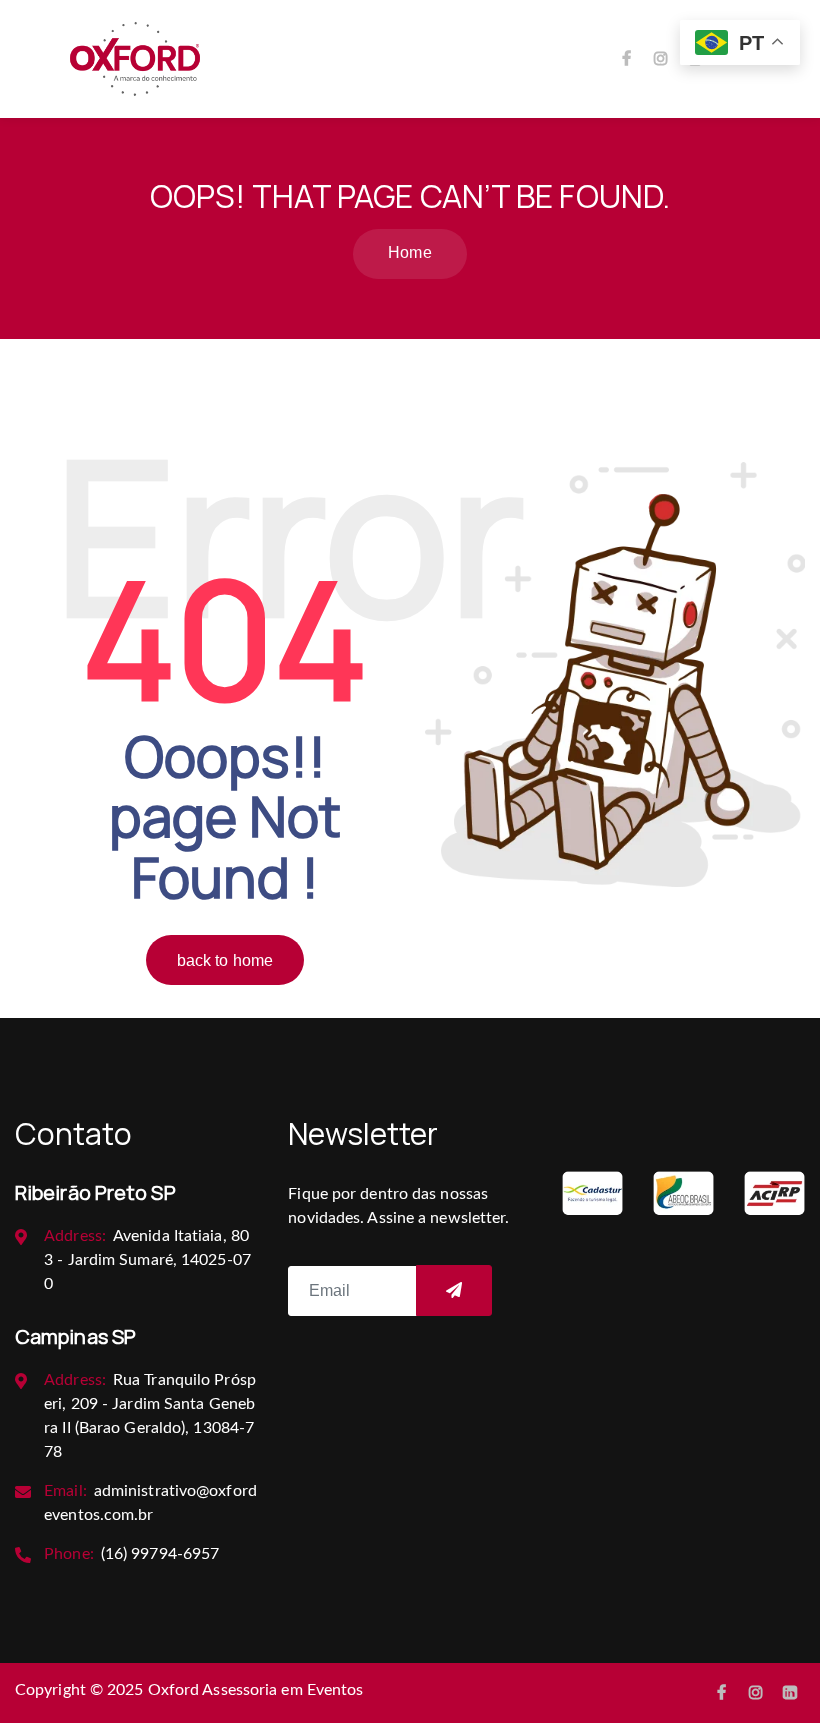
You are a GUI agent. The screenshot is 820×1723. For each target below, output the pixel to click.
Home (409, 252)
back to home (225, 960)
